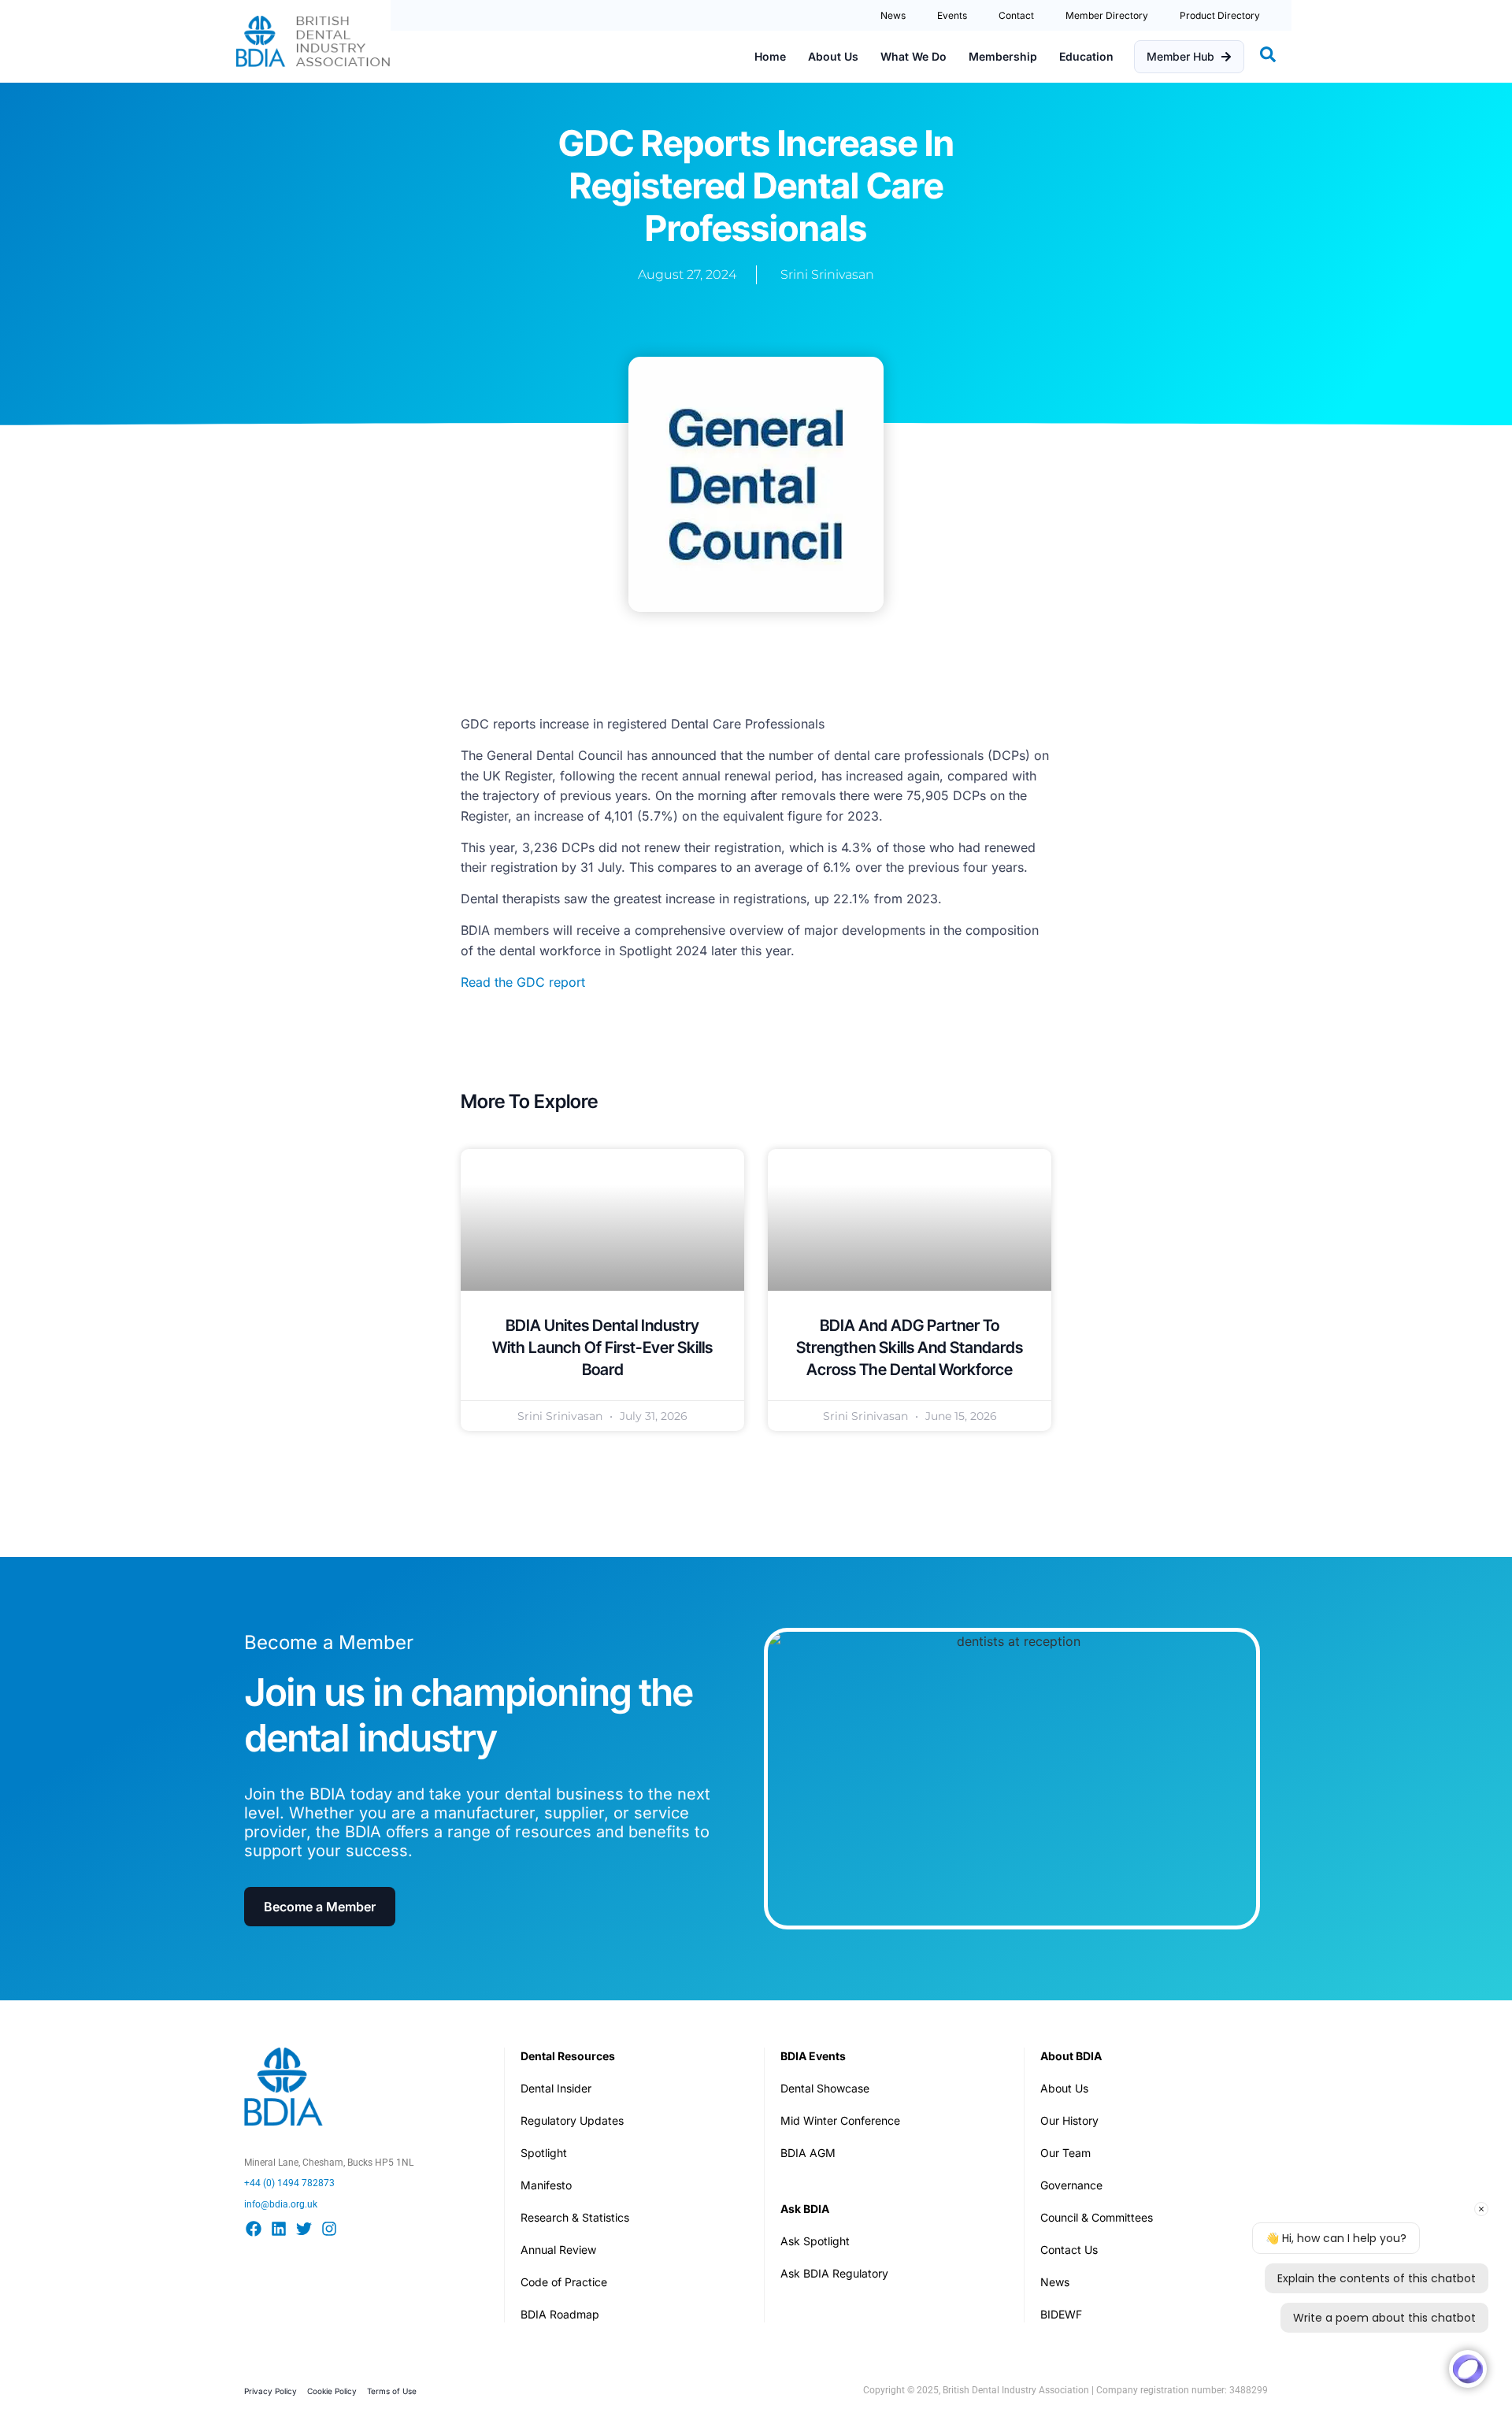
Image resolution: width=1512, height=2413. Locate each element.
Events (952, 15)
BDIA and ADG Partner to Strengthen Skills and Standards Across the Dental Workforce (910, 1347)
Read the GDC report (523, 982)
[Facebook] (254, 2229)
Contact (1016, 15)
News (893, 15)
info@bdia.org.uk (281, 2204)
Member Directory (1107, 15)
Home (770, 56)
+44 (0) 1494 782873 (289, 2183)
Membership (1003, 56)
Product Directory (1220, 15)
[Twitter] (304, 2229)
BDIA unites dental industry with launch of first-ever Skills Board (602, 1347)
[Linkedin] (279, 2229)
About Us (833, 56)
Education (1086, 56)
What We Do (913, 56)
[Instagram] (329, 2229)
